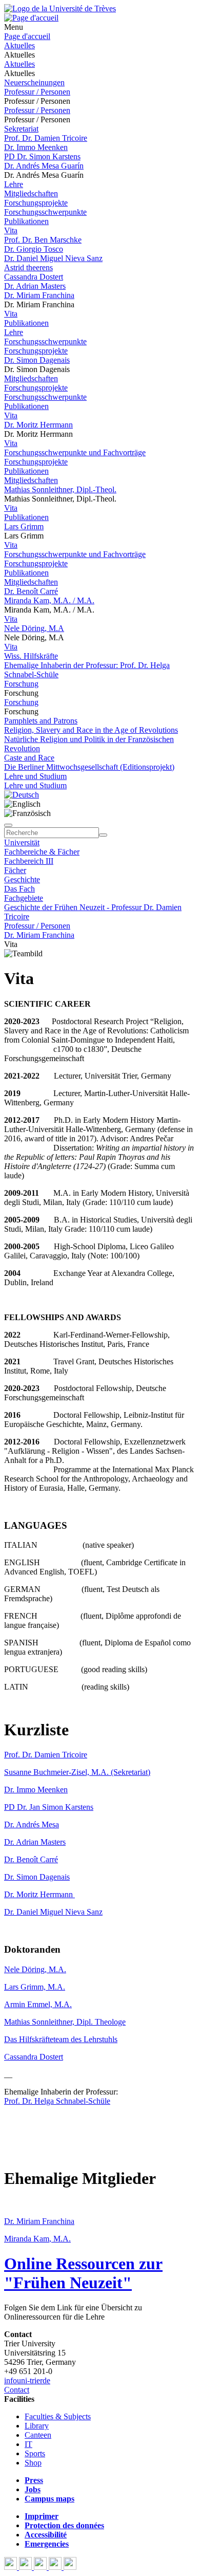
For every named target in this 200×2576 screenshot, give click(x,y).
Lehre (14, 184)
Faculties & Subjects (58, 2416)
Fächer (15, 870)
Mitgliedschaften (31, 193)
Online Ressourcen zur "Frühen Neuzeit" (83, 2273)
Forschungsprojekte (36, 203)
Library (37, 2426)
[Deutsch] (22, 795)
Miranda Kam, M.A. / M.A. (49, 600)
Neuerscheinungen (34, 82)
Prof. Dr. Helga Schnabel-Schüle (57, 2101)
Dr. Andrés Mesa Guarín (44, 166)
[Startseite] (60, 8)
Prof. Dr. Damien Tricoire (46, 138)
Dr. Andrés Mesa (32, 1824)
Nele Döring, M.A (34, 628)
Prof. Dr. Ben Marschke (43, 240)
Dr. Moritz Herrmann (38, 425)
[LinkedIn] (70, 2567)
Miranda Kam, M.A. (37, 2239)
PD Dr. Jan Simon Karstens (49, 1807)
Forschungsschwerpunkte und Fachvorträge (75, 452)
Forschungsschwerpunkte (45, 212)
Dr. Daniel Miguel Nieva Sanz (53, 258)
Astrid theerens (28, 267)
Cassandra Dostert (34, 277)
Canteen (38, 2435)
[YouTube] (41, 2567)
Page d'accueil (27, 36)
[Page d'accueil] (31, 18)
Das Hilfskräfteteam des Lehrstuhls (61, 2039)
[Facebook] (12, 2567)
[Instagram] (56, 2567)
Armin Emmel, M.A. (38, 2004)
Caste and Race (29, 758)
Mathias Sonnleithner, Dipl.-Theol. (60, 489)
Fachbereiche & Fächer (42, 852)
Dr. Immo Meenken (36, 147)
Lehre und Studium (35, 776)
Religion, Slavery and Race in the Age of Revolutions (91, 730)
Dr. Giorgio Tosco (34, 249)
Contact (17, 2390)
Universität (22, 842)
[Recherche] (103, 835)
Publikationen (26, 221)
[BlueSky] (26, 2567)
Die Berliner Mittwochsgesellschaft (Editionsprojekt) (89, 767)
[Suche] (8, 825)
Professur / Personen (37, 92)
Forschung (21, 684)
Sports (35, 2453)
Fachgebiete (24, 898)
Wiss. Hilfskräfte (31, 656)
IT (28, 2444)
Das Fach (19, 889)
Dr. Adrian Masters (35, 286)
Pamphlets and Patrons (41, 721)
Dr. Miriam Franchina (39, 295)
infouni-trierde (27, 2380)
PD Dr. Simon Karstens (42, 156)
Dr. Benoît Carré (31, 591)
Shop (33, 2463)
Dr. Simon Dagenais (37, 360)
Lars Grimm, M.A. (35, 1987)
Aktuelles (19, 45)
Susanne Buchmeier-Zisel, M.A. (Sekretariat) (77, 1772)
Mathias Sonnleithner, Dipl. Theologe (65, 2022)
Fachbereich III (29, 861)
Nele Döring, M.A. (35, 1969)
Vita (11, 230)
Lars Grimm (24, 526)
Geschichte (22, 879)
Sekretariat (21, 129)
